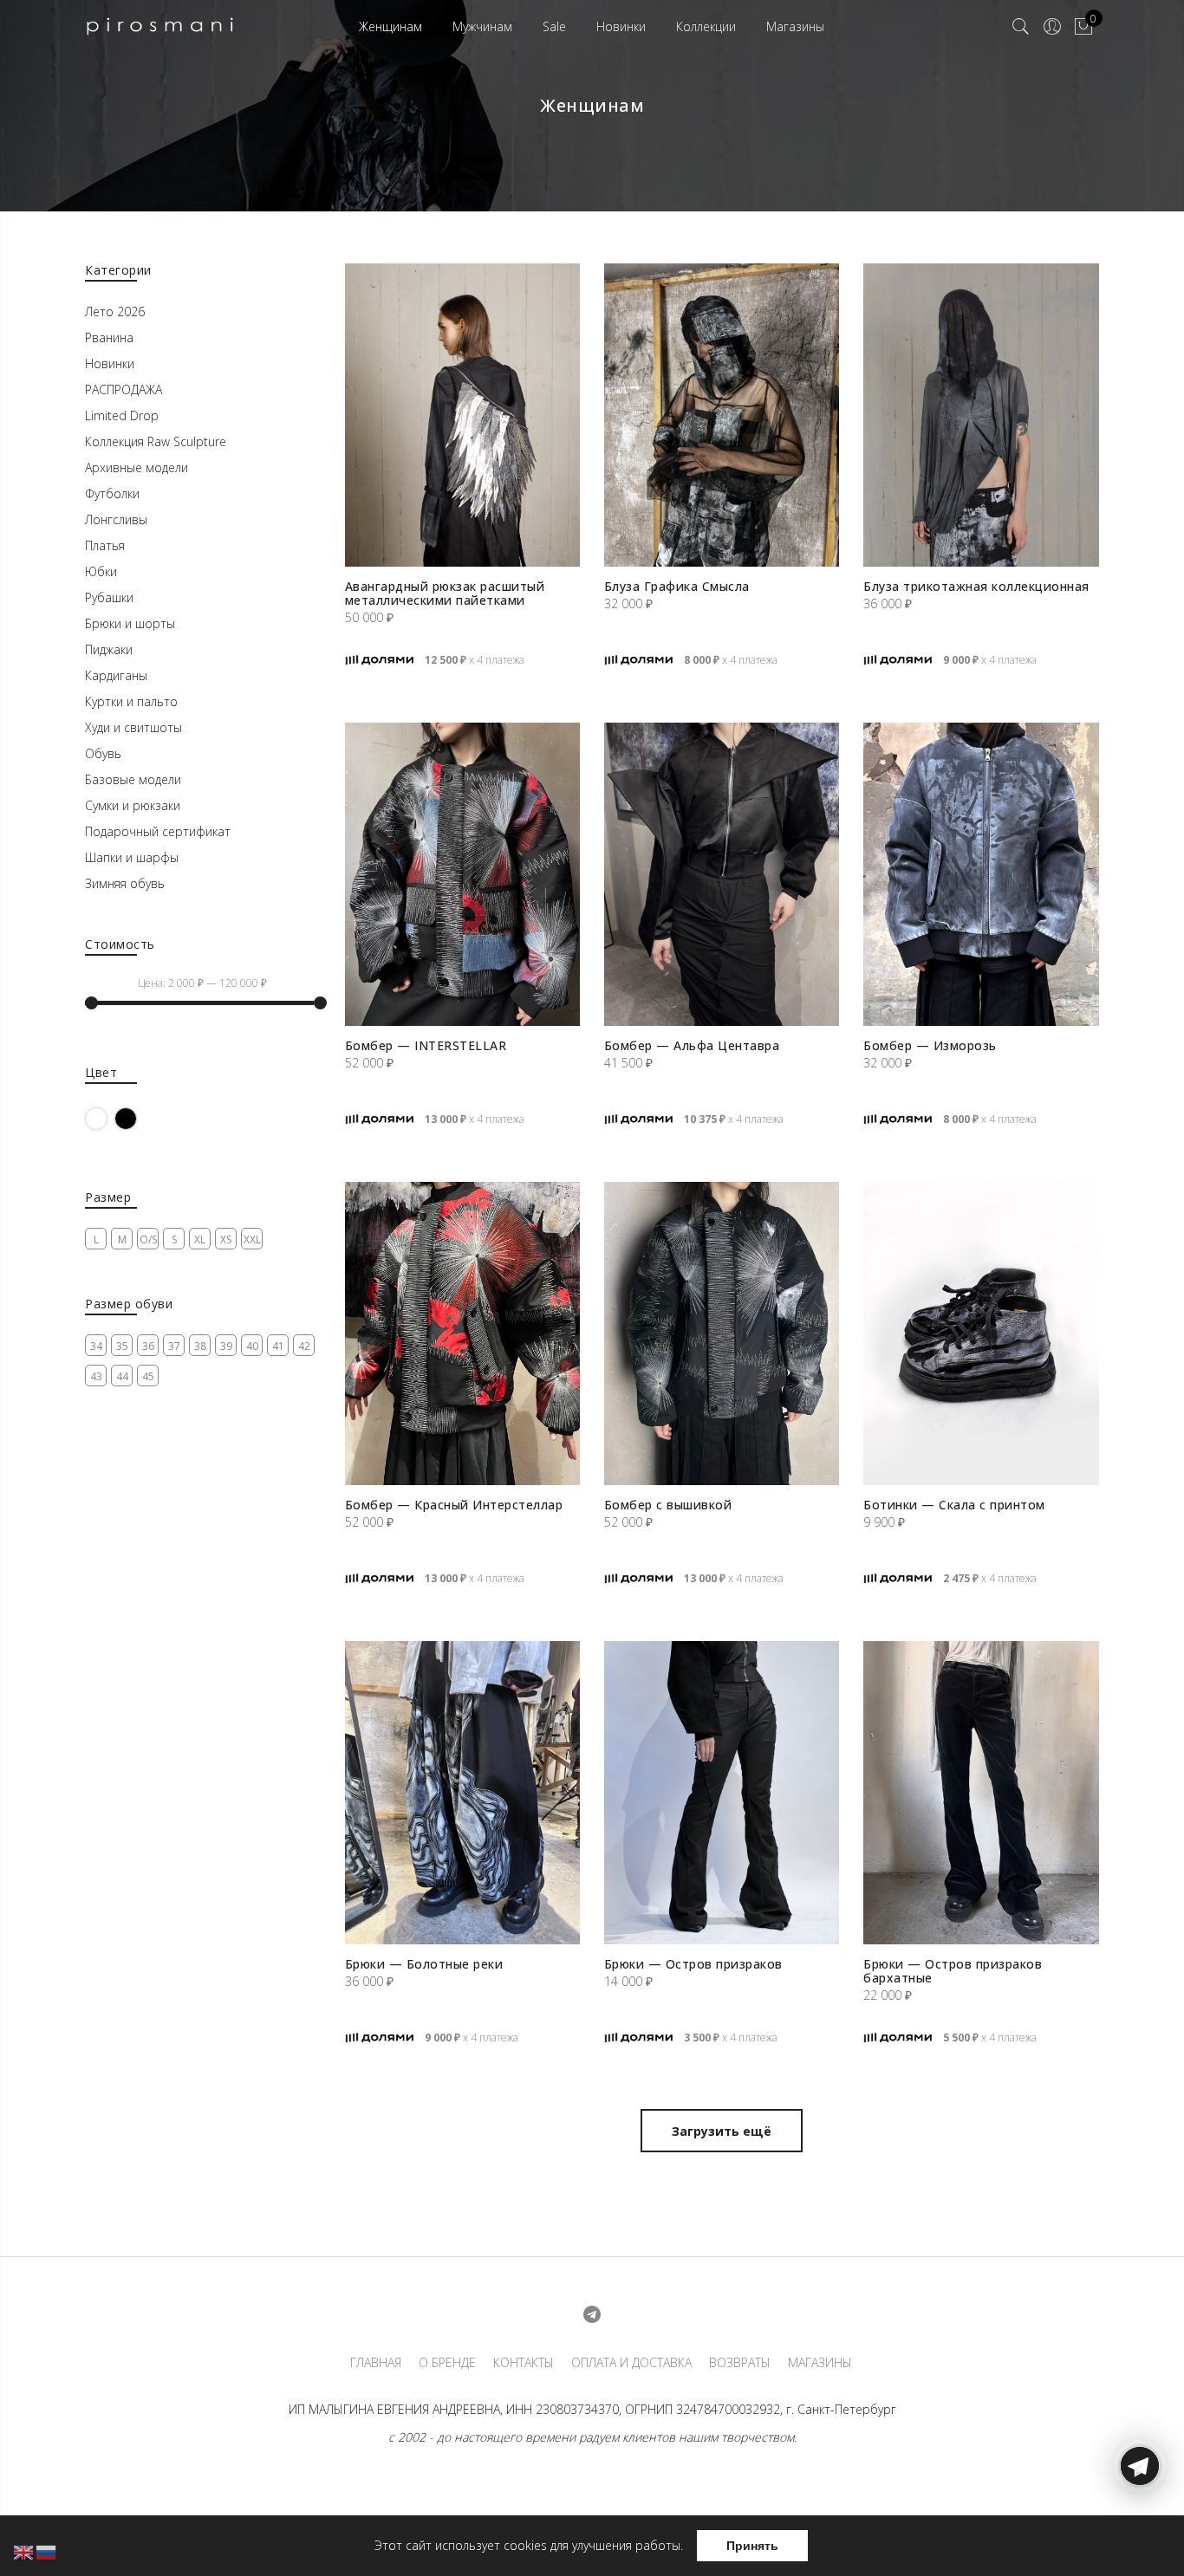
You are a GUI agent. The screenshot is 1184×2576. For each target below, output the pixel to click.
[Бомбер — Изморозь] (981, 874)
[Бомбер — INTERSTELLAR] (462, 874)
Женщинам (390, 26)
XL (200, 1239)
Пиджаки (109, 649)
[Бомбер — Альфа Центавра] (722, 874)
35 (122, 1346)
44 (122, 1376)
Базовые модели (133, 779)
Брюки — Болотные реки (424, 1964)
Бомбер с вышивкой (668, 1505)
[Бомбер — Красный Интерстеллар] (462, 1333)
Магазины (795, 26)
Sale (554, 26)
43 (96, 1376)
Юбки (101, 571)
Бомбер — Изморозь (930, 1045)
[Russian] (47, 2551)
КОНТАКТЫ (524, 2363)
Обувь (103, 753)
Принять (752, 2546)
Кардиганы (116, 675)
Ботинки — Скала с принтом (954, 1505)
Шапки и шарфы (132, 857)
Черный (137, 1118)
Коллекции (706, 26)
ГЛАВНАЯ (376, 2363)
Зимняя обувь (125, 883)
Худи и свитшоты (133, 727)
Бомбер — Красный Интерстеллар (454, 1505)
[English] (24, 2551)
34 (96, 1346)
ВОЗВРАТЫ (740, 2363)
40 (252, 1346)
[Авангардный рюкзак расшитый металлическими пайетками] (462, 415)
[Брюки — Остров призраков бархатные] (981, 1793)
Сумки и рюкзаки (133, 805)
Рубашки (109, 597)
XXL (252, 1239)
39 (226, 1346)
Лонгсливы (116, 519)
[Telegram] (1140, 2535)
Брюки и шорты (130, 623)
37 (174, 1346)
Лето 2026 (115, 311)
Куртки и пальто (131, 701)
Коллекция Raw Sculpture (156, 441)
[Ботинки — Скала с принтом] (981, 1333)
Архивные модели (137, 467)
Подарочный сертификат (158, 831)
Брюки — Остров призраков (693, 1964)
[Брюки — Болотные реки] (462, 1793)
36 (148, 1346)
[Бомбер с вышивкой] (722, 1333)
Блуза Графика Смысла (677, 586)
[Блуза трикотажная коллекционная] (981, 415)
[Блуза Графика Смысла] (722, 415)
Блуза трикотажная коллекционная (976, 586)
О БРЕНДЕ (447, 2363)
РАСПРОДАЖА (124, 389)
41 (278, 1346)
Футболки (112, 493)
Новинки (621, 26)
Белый (107, 1118)
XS (226, 1239)
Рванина (109, 337)
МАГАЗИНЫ (820, 2363)
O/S (148, 1239)
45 (148, 1376)
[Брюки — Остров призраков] (722, 1793)
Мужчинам (482, 26)
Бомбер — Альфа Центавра (692, 1045)
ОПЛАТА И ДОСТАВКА (631, 2363)
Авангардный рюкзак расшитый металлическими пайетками (445, 593)
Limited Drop (122, 415)
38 (200, 1346)
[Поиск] (1021, 27)
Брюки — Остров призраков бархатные (953, 1971)
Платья (105, 545)
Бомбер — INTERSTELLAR (426, 1045)
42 (304, 1346)
